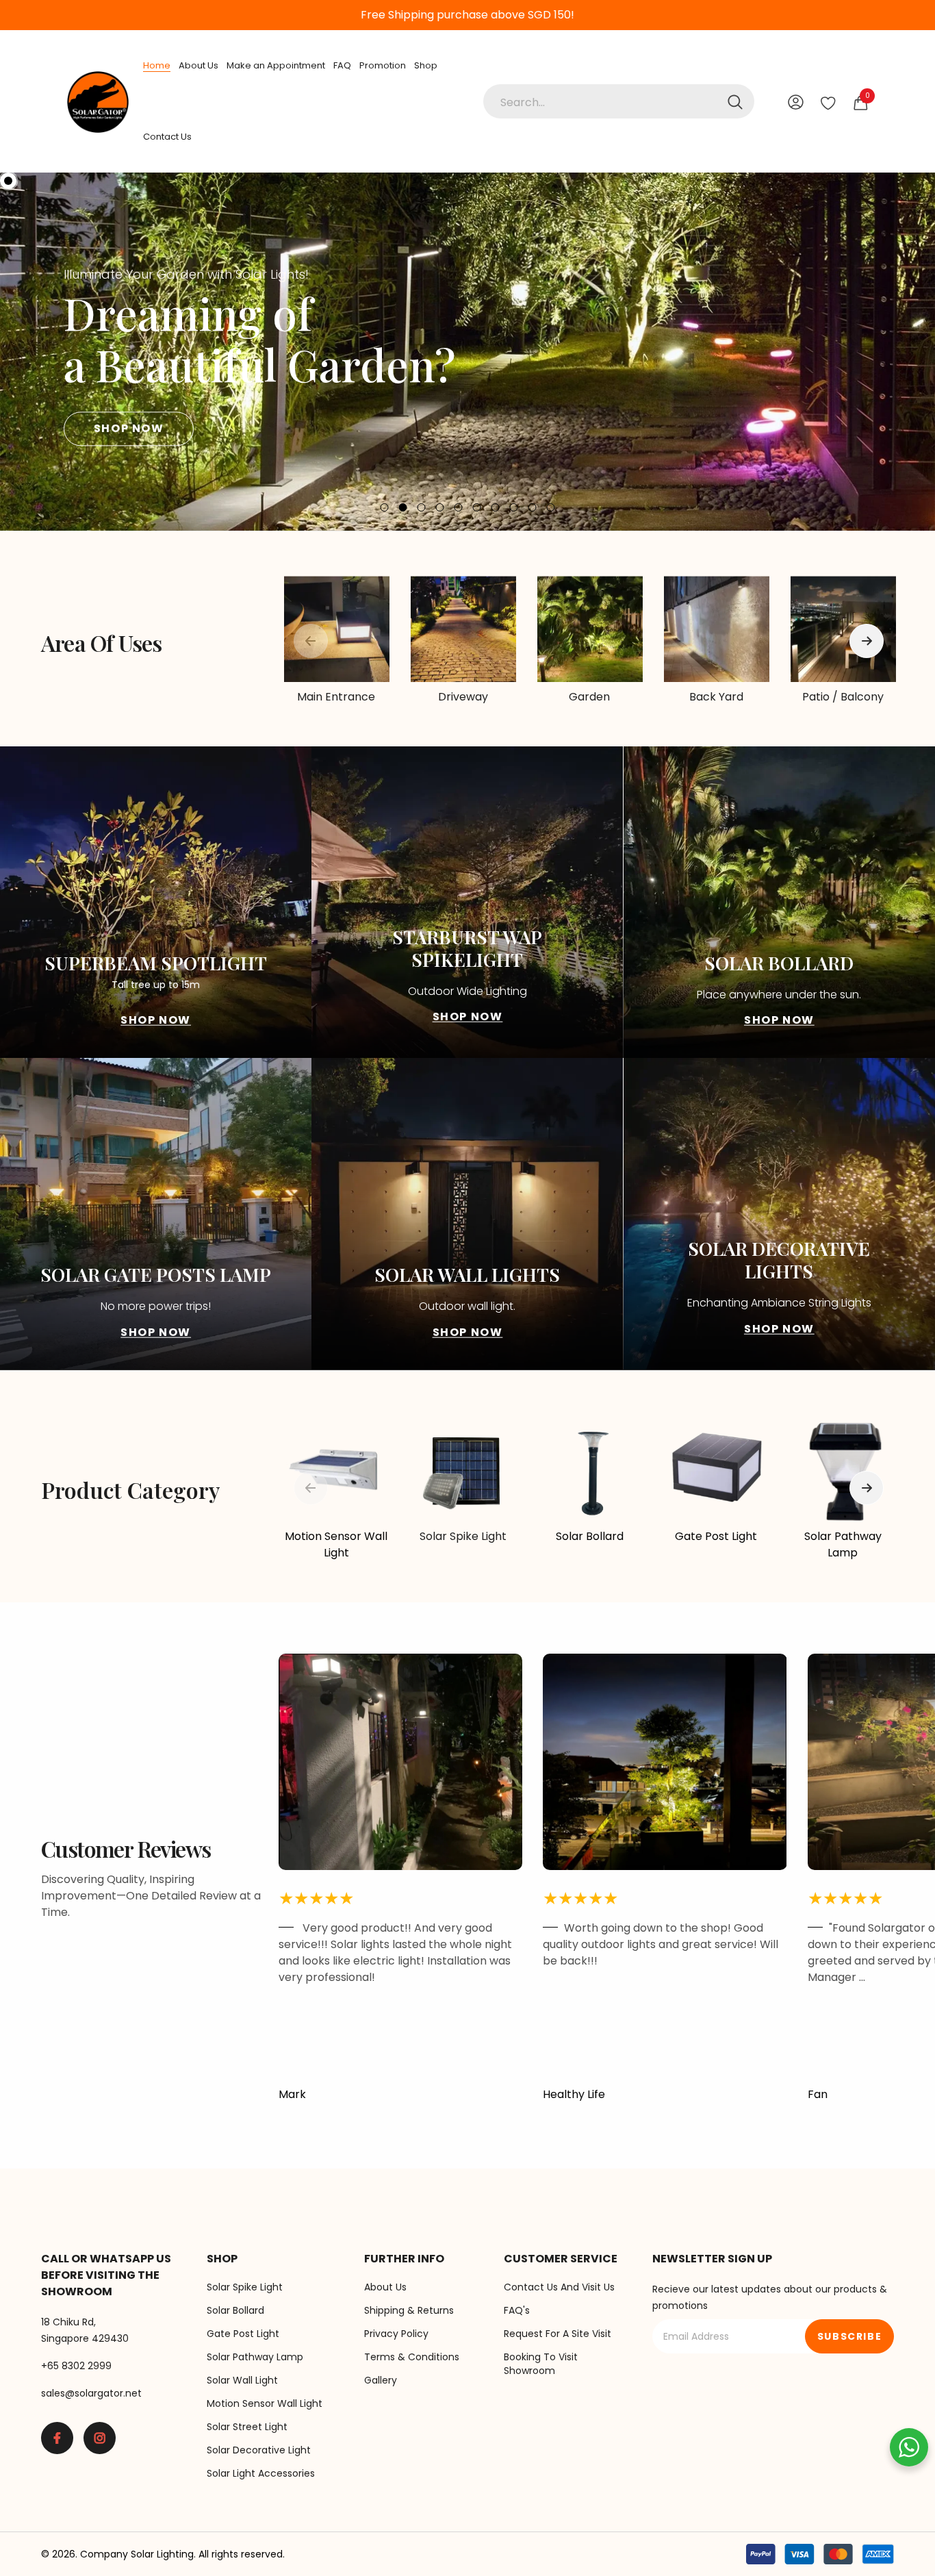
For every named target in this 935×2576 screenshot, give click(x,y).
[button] (38, 352)
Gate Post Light (716, 1536)
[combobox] (619, 101)
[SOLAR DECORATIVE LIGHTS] (779, 1214)
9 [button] (533, 507)
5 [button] (459, 507)
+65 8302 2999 (76, 2366)
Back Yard (716, 697)
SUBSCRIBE (849, 2336)
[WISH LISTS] (828, 102)
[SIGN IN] (796, 102)
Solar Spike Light (463, 1536)
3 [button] (422, 507)
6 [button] (477, 507)
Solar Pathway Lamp (843, 1544)
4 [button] (440, 507)
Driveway (463, 697)
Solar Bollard (590, 1536)
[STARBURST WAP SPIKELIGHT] (467, 902)
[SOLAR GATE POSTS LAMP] (156, 1214)
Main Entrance (336, 697)
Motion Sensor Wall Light (336, 1544)
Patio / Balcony (843, 697)
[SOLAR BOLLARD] (779, 902)
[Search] (619, 101)
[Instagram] (100, 2438)
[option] (467, 352)
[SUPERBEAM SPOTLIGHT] (156, 902)
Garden (589, 697)
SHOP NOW (129, 428)
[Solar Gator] (336, 629)
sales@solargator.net (91, 2393)
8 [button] (514, 507)
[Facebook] (57, 2438)
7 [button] (496, 507)
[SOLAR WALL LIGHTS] (467, 1214)
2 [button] (403, 507)
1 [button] (385, 507)
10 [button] (551, 507)
